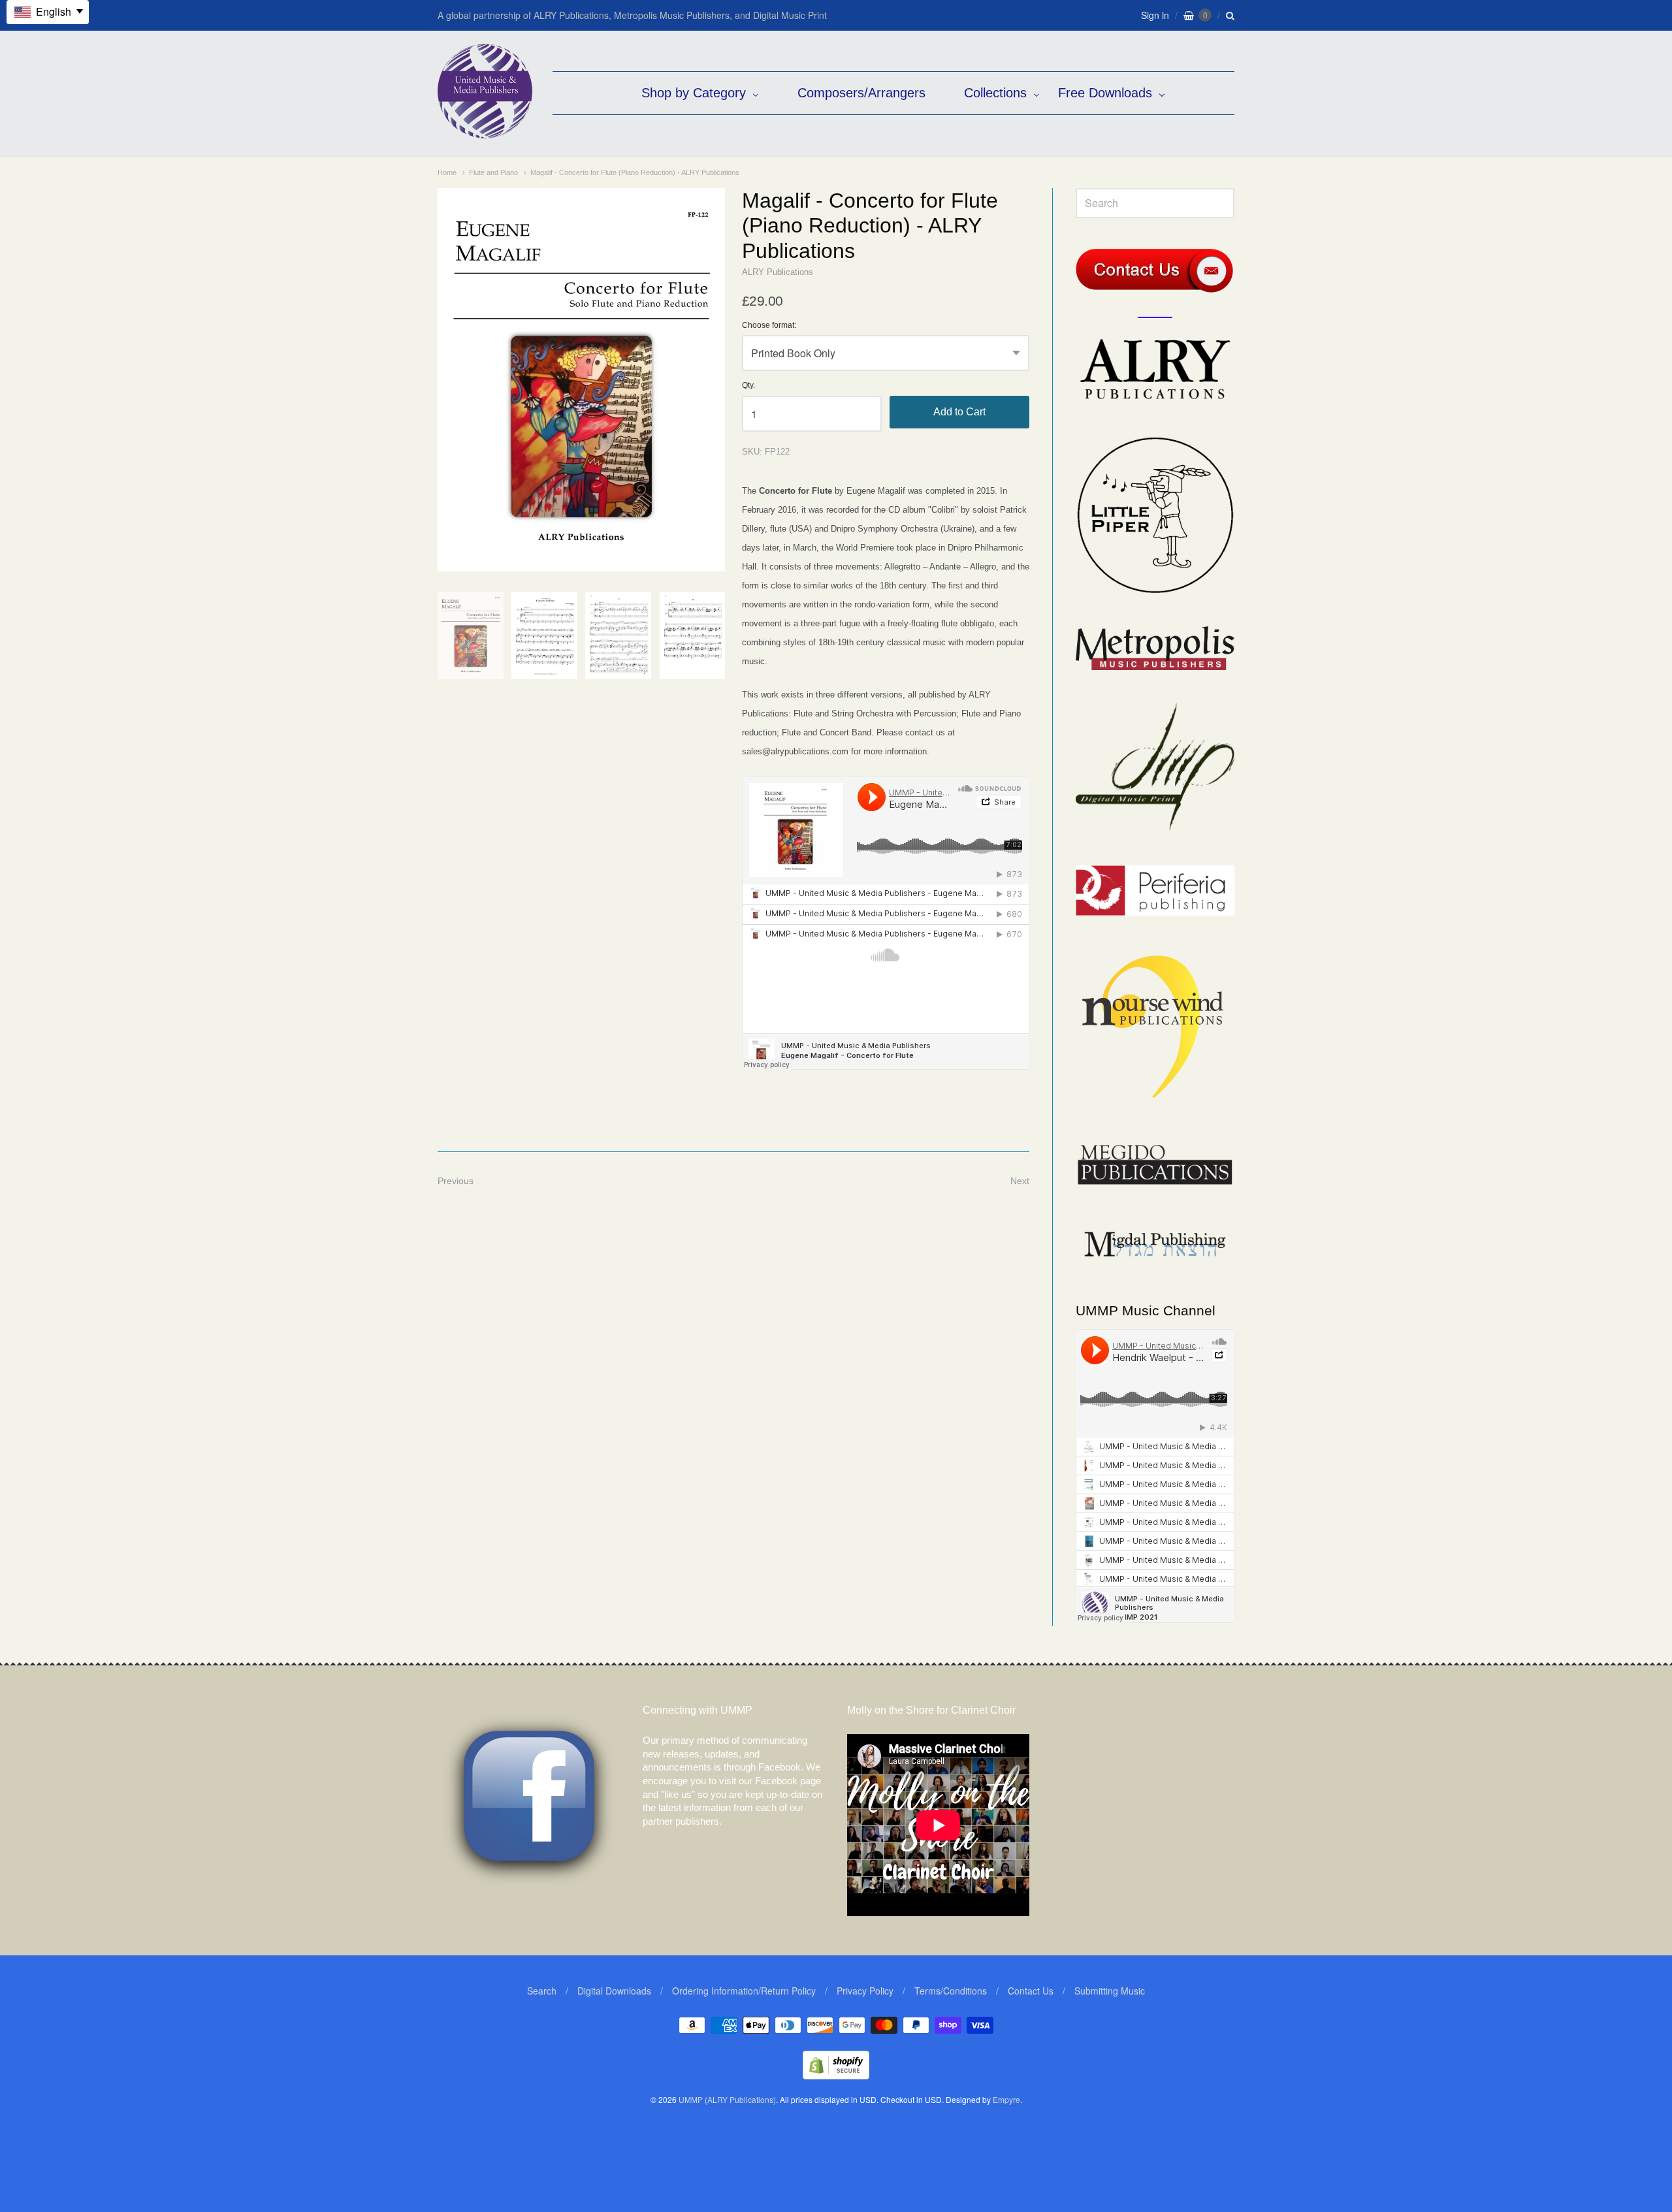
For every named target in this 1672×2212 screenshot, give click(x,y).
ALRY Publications (778, 272)
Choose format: (769, 326)
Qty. (748, 386)
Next (1020, 1181)
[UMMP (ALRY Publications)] (485, 132)
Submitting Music (1110, 1991)
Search (542, 1991)
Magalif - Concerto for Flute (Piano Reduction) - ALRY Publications (635, 172)
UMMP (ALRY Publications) (727, 2099)
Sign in (1155, 15)
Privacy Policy (865, 1991)
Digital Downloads (614, 1991)
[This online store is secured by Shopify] (836, 2075)
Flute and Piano (493, 172)
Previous (456, 1181)
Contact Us (1031, 1991)
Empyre (1006, 2099)
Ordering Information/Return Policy (744, 1991)
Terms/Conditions (951, 1991)
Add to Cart (959, 412)
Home (447, 172)
